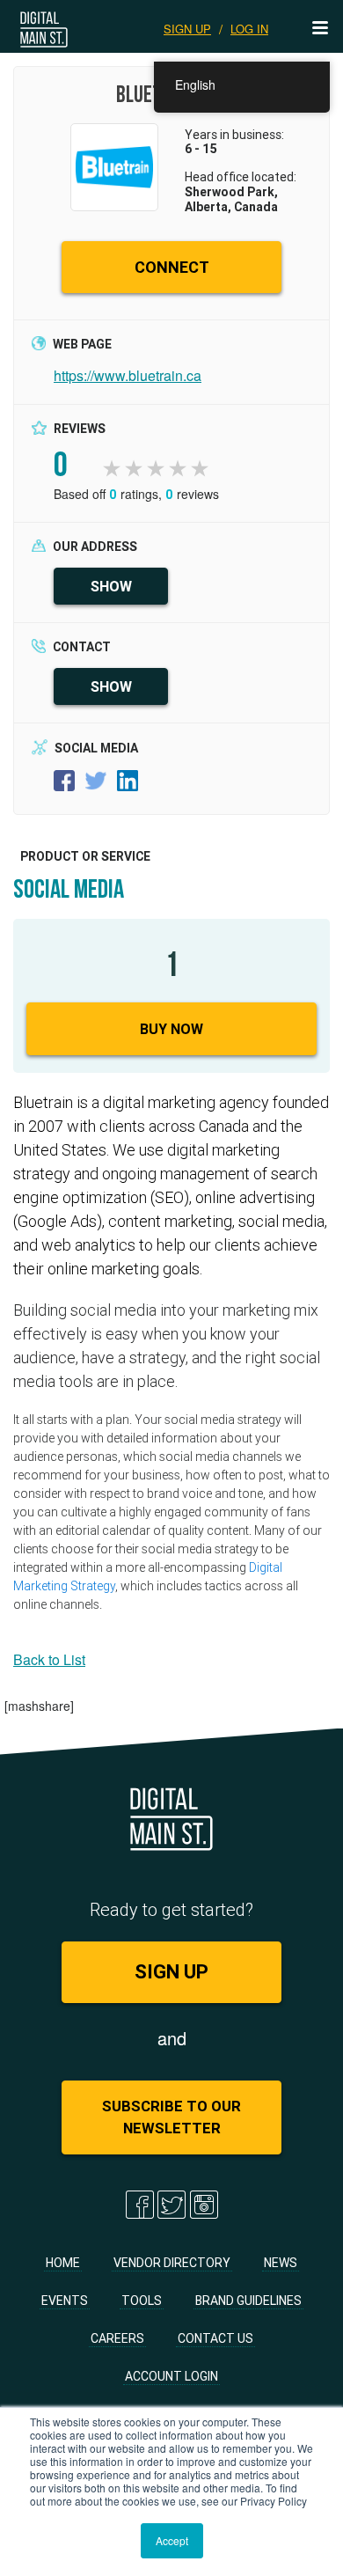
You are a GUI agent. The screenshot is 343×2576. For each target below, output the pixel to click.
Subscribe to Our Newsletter (171, 2117)
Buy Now (171, 1029)
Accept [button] (172, 2540)
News (281, 2263)
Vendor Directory (172, 2263)
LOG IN (249, 29)
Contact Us (215, 2338)
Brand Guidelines (248, 2301)
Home (63, 2263)
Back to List (49, 1659)
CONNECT (172, 267)
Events (65, 2301)
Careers (117, 2338)
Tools (142, 2301)
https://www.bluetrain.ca (128, 375)
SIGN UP (187, 29)
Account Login (171, 2376)
